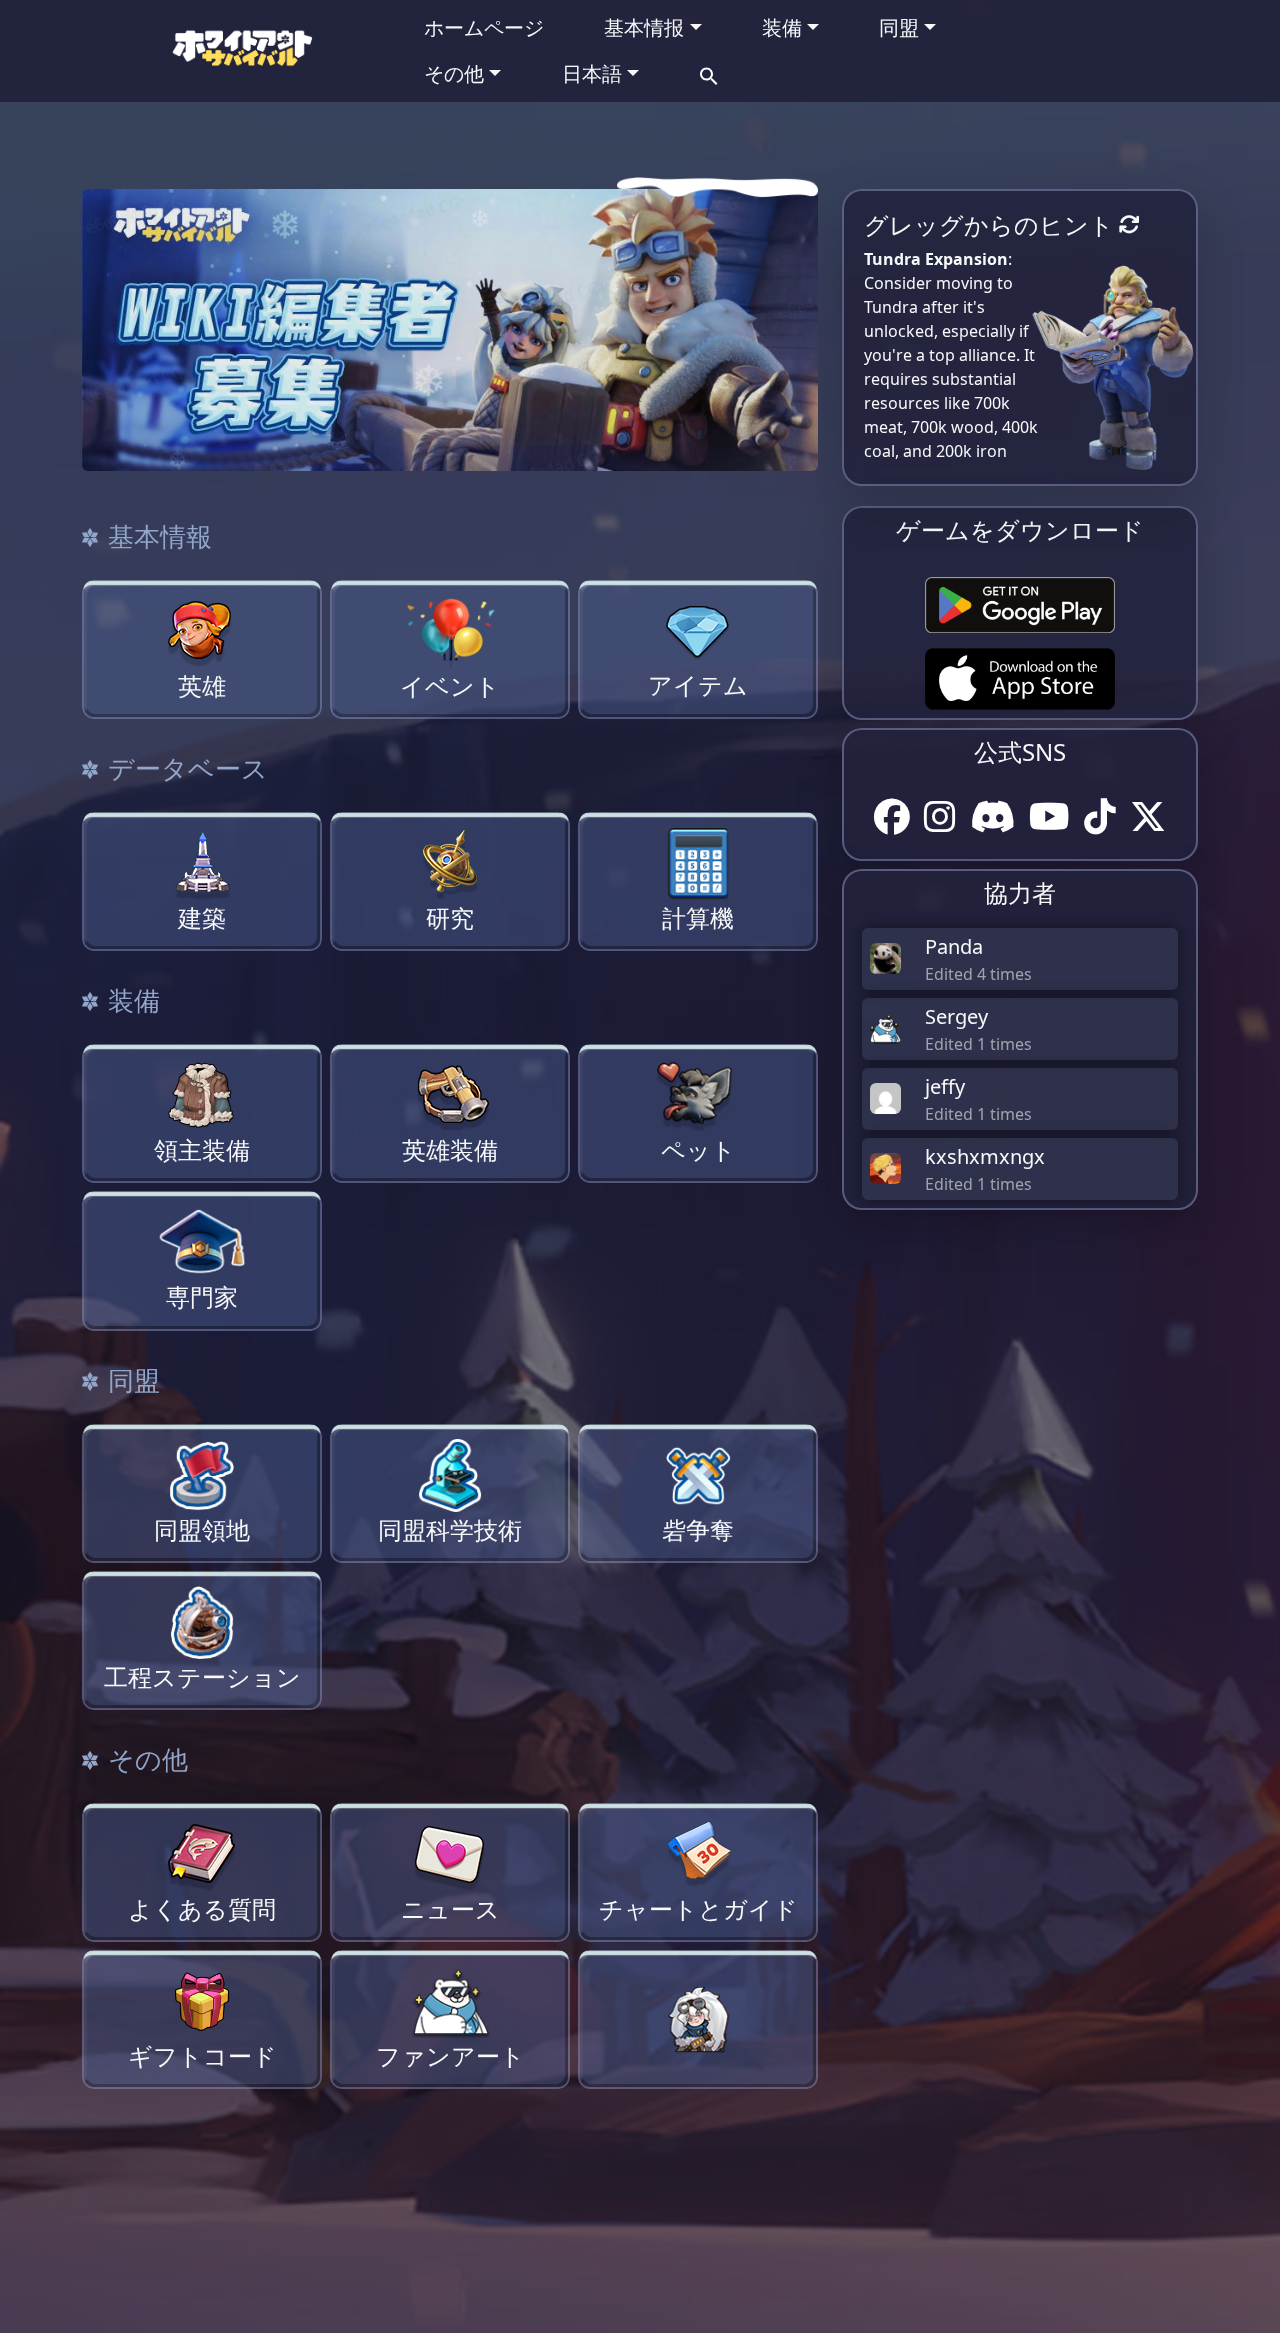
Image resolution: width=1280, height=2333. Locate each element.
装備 (782, 27)
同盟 (899, 27)
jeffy (945, 1086)
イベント (450, 686)
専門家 (202, 1297)
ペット (698, 1150)
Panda (954, 946)
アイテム (698, 685)
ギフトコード (202, 2056)
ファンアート (450, 2056)
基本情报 (644, 27)
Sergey (956, 1016)
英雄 (202, 686)
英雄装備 (450, 1150)
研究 (450, 918)
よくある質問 (202, 1909)
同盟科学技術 (450, 1530)
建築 (202, 918)
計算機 (698, 918)
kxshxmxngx (985, 1156)
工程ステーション (202, 1677)
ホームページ (484, 27)
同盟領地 (202, 1530)
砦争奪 (698, 1530)
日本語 (592, 73)
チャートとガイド (698, 1909)
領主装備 (202, 1150)
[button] (709, 73)
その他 (454, 73)
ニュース (450, 1909)
